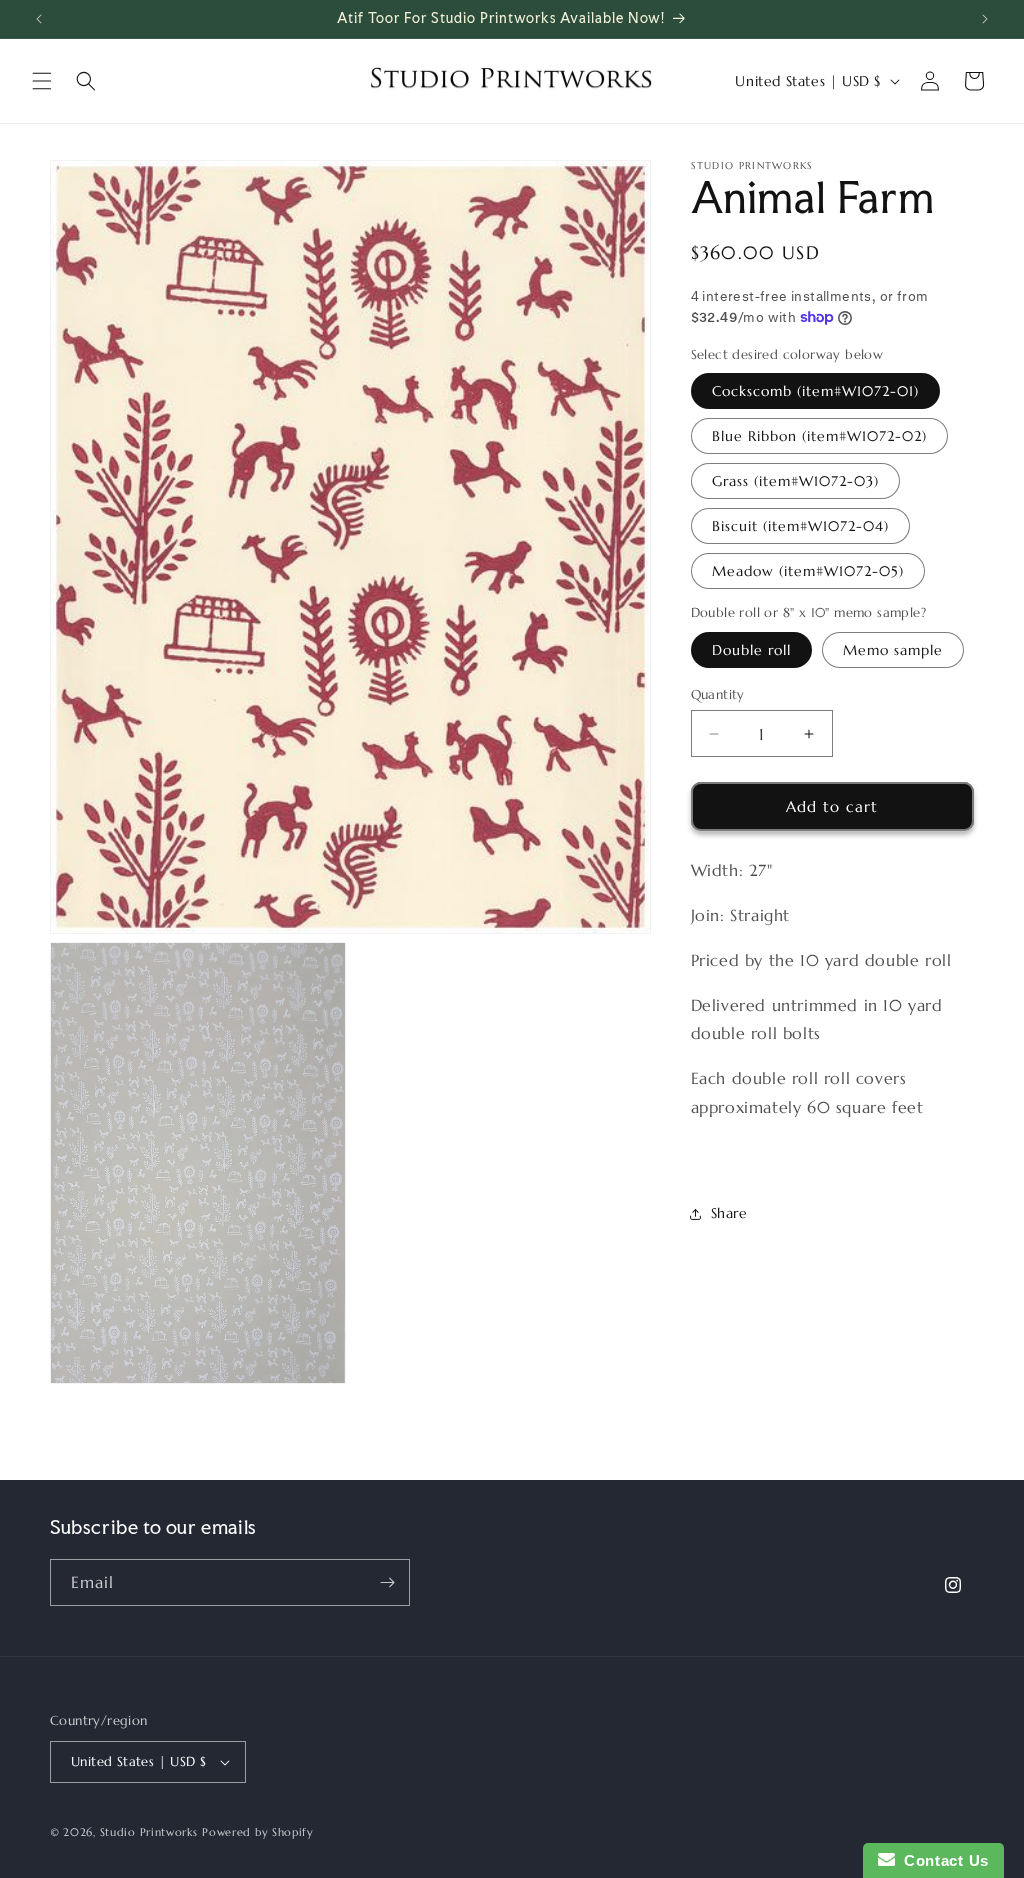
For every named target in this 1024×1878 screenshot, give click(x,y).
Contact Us (942, 1860)
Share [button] (729, 1213)
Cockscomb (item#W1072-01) (815, 391)
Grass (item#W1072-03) (795, 481)
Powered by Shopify (258, 1832)
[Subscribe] (387, 1582)
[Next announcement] (985, 19)
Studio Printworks (149, 1832)
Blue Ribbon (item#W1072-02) (819, 436)
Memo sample (893, 650)
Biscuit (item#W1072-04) (800, 526)
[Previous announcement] (39, 19)
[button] (42, 81)
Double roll (751, 650)
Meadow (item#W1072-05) (808, 571)
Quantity (718, 694)
